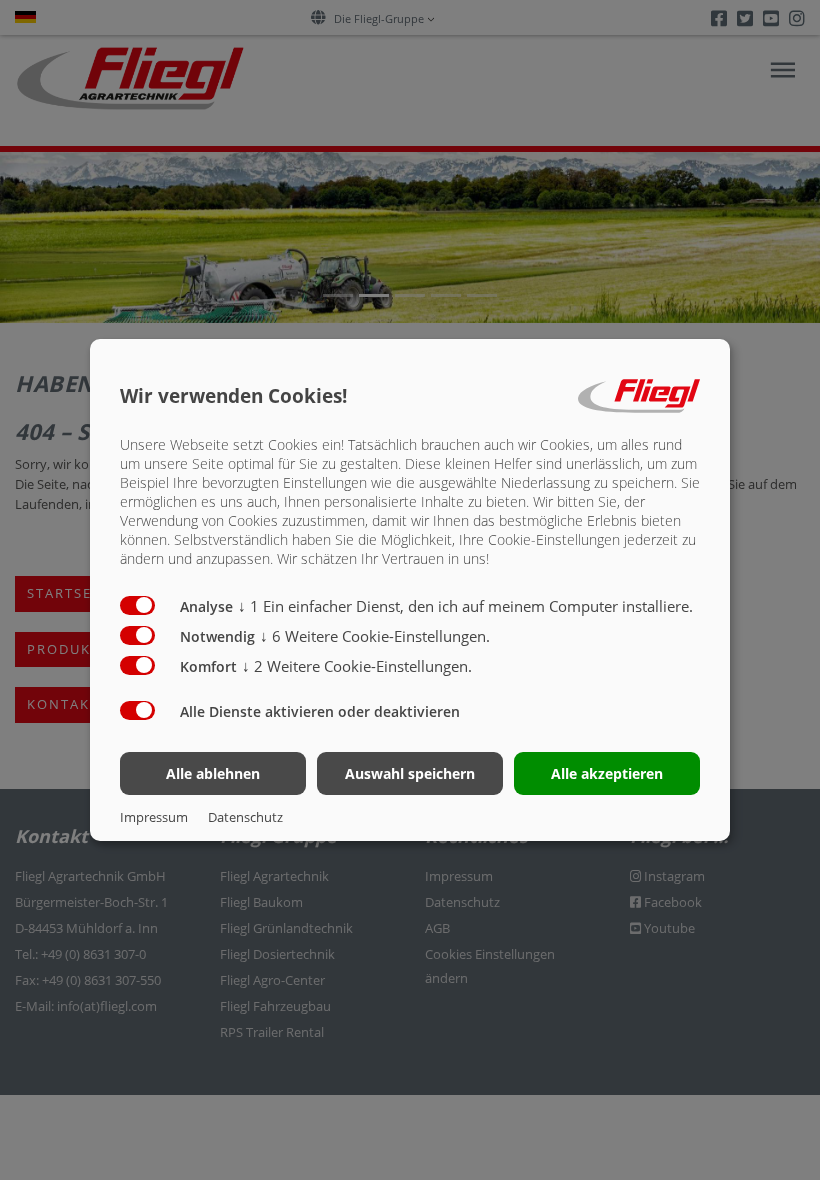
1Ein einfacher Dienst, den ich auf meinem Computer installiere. (465, 606)
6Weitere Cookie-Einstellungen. (375, 636)
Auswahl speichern (410, 773)
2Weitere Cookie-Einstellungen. (357, 666)
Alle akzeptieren (607, 773)
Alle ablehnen (213, 773)
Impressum (154, 817)
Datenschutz (245, 817)
